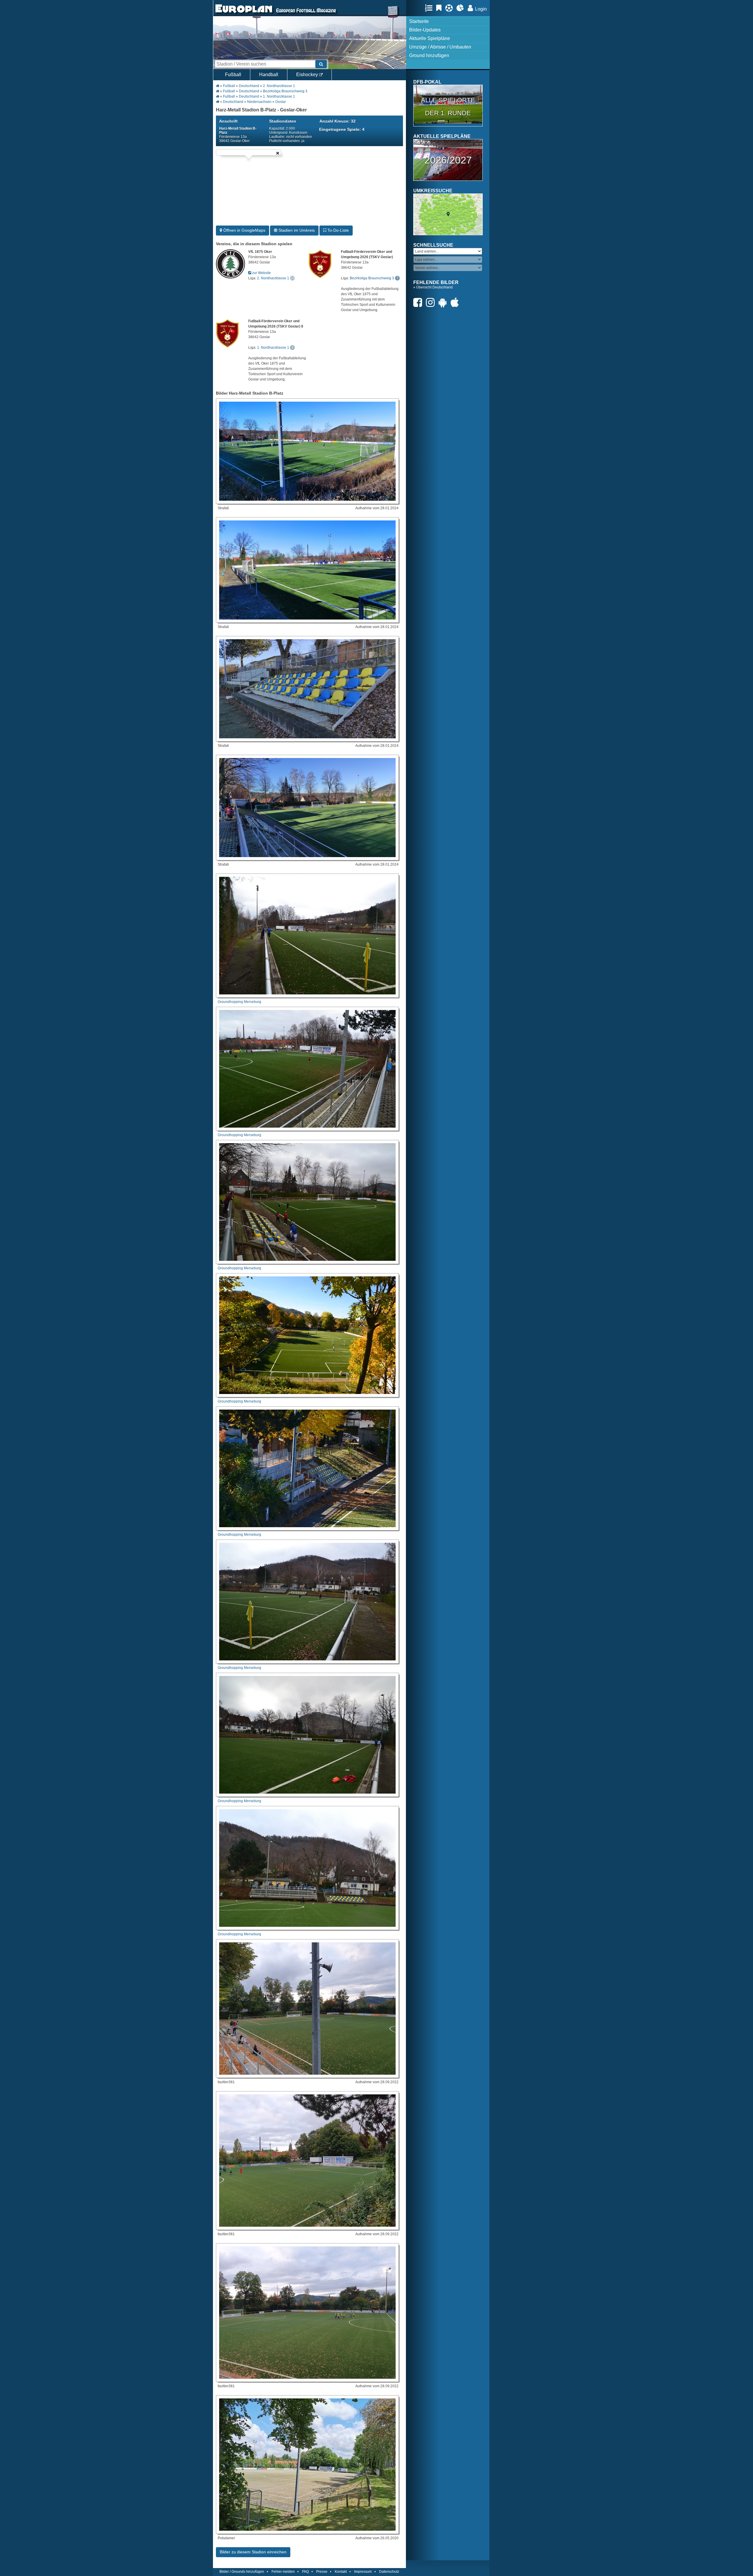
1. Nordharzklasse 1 (279, 96)
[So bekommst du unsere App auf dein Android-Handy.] (444, 302)
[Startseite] (244, 14)
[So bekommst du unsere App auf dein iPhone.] (456, 302)
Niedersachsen (259, 102)
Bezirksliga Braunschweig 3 (285, 91)
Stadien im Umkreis (296, 230)
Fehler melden (283, 2572)
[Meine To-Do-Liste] (440, 8)
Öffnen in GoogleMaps (244, 230)
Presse (322, 2572)
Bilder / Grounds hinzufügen (242, 2572)
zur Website (261, 273)
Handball (269, 75)
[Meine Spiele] (450, 8)
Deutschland (249, 86)
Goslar (281, 102)
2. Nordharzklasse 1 (279, 86)
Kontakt (341, 2572)
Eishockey (308, 75)
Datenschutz (389, 2572)
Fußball (233, 75)
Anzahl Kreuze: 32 (338, 121)
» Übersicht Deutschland (433, 287)
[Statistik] (462, 8)
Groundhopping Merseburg (239, 1002)
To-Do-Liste (338, 230)
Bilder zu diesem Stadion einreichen (253, 2552)
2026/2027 (448, 160)
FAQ (305, 2572)
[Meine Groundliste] (430, 8)
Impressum (363, 2572)
